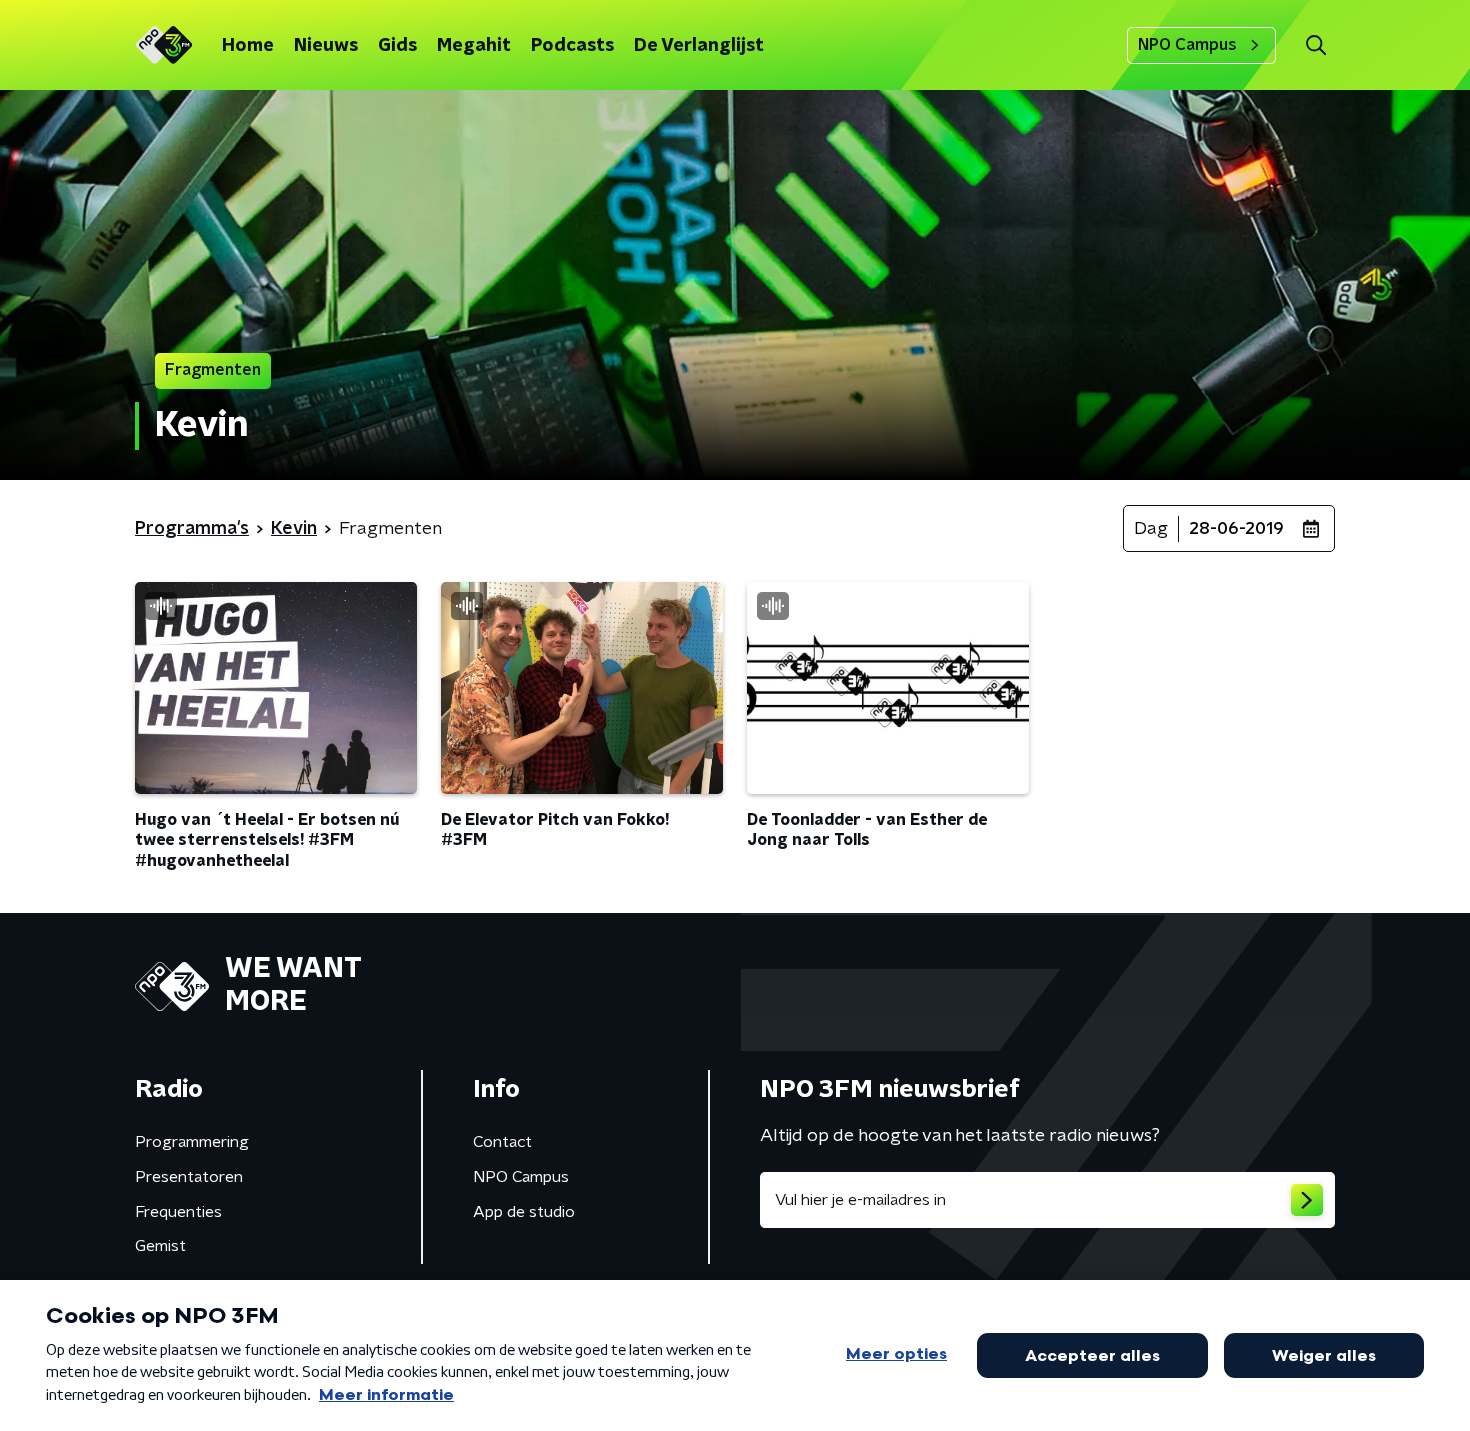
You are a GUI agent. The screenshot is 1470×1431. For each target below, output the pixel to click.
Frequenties (178, 1212)
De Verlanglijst (699, 46)
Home (248, 46)
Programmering (192, 1142)
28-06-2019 (1236, 529)
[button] (1315, 45)
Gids (397, 46)
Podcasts (572, 46)
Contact (502, 1142)
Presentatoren (189, 1177)
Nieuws (326, 46)
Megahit (474, 46)
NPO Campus (1187, 45)
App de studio (524, 1212)
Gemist (160, 1246)
